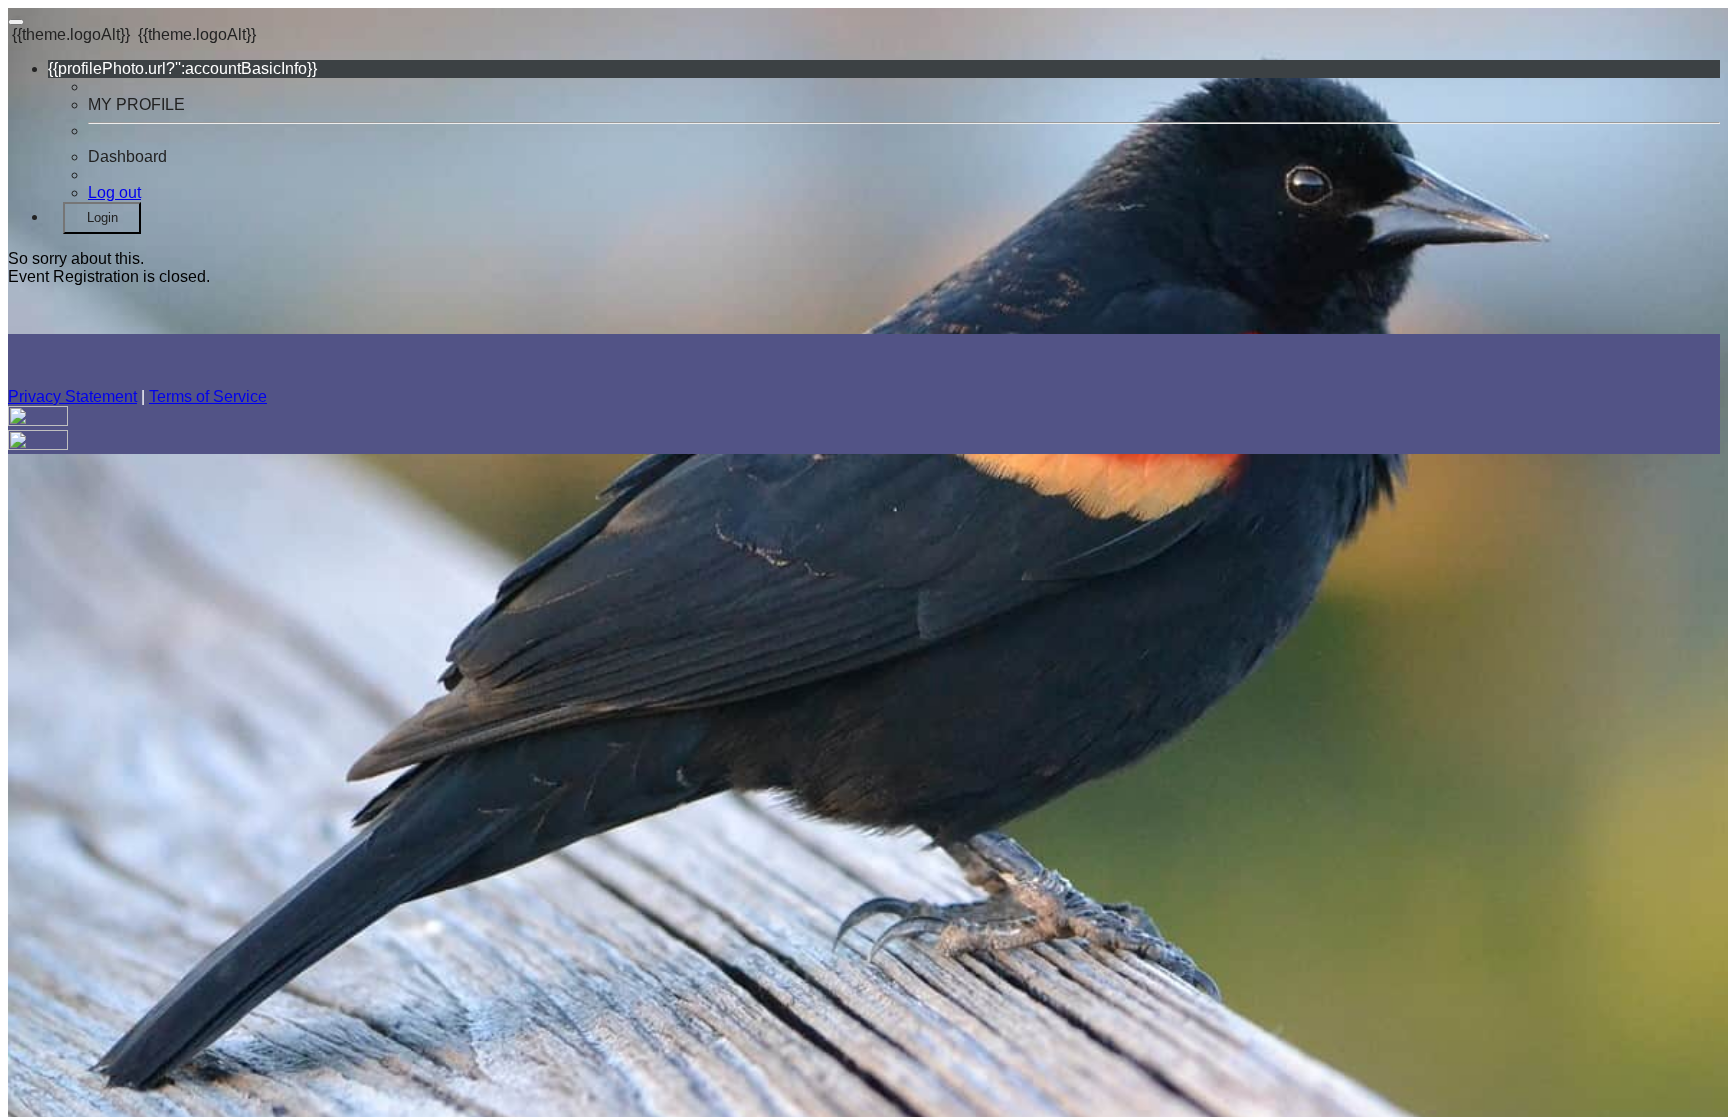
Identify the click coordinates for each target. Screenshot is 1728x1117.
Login (102, 217)
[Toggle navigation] (16, 22)
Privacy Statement (72, 396)
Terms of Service (208, 396)
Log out (114, 192)
